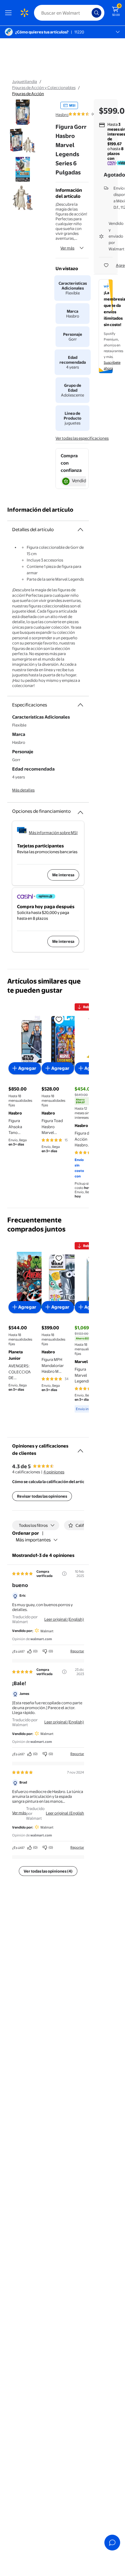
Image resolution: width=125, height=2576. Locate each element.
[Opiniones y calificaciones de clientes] (80, 1448)
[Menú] (10, 13)
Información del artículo (40, 510)
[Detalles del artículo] (80, 530)
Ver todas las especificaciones (82, 438)
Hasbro (62, 115)
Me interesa (63, 875)
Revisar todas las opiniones (42, 1496)
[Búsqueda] (96, 13)
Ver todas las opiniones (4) (48, 1871)
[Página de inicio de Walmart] (24, 13)
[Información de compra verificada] (64, 1574)
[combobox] (69, 13)
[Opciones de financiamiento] (80, 810)
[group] (88, 114)
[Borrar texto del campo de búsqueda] (89, 13)
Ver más (67, 248)
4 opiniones (54, 1472)
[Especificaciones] (80, 705)
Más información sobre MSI (53, 833)
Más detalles (23, 790)
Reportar (77, 1651)
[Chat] (112, 2543)
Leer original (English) (64, 1619)
